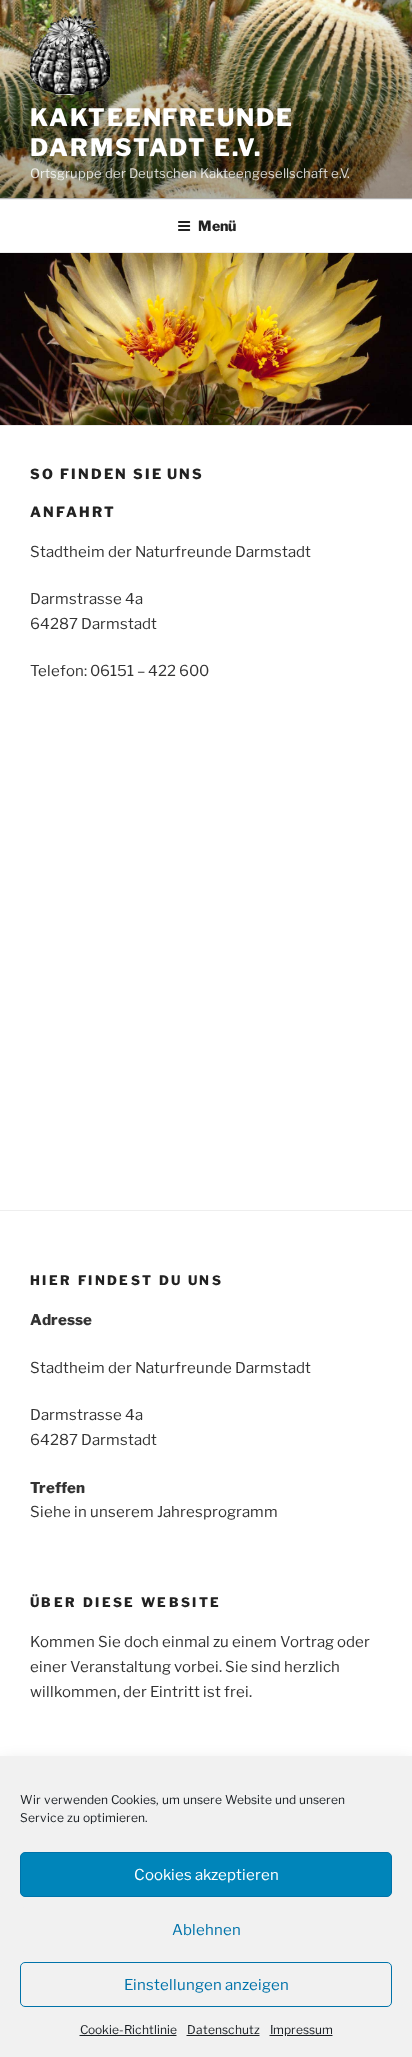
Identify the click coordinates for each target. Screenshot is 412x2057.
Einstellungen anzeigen (206, 1985)
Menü (217, 225)
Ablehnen (206, 1930)
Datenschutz (223, 2029)
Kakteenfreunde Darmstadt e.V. (162, 132)
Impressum (301, 2029)
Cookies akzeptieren (206, 1875)
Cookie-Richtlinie (128, 2029)
